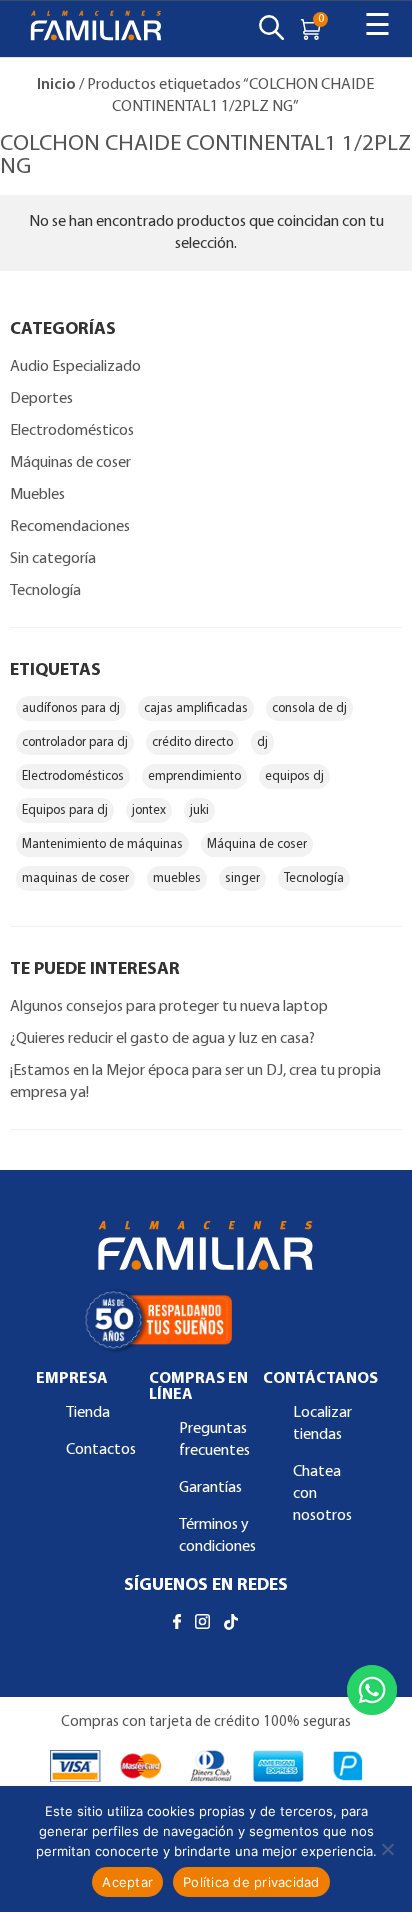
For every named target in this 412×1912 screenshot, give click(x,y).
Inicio (56, 85)
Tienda (88, 1413)
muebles (177, 878)
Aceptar (127, 1882)
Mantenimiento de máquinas (102, 844)
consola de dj (309, 708)
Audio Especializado (75, 367)
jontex (149, 810)
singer (242, 878)
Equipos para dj (65, 810)
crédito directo (192, 742)
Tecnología (45, 591)
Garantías (210, 1488)
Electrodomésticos (72, 431)
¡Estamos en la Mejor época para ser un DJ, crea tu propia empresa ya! (195, 1082)
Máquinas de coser (70, 463)
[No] (387, 1849)
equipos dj (294, 776)
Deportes (41, 399)
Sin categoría (53, 559)
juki (199, 810)
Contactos (101, 1450)
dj (262, 742)
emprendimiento (194, 776)
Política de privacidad (251, 1882)
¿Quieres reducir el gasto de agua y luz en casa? (162, 1039)
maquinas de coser (75, 878)
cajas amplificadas (196, 708)
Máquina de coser (257, 844)
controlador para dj (75, 742)
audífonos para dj (71, 708)
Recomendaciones (70, 527)
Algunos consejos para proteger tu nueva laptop (170, 1007)
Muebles (37, 495)
